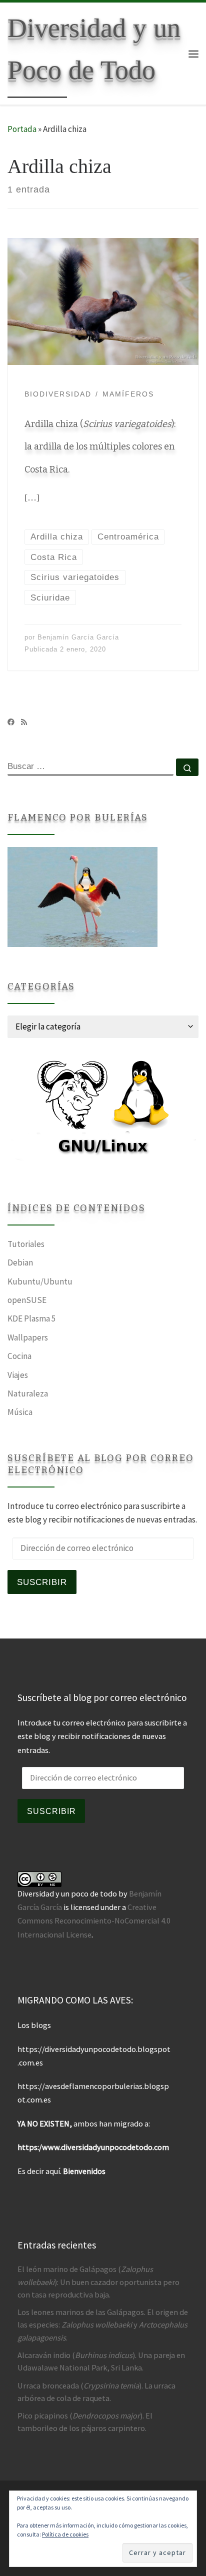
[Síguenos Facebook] (11, 722)
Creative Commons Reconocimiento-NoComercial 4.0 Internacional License (94, 1920)
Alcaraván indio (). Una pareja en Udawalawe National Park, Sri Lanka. (101, 2361)
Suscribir (42, 1582)
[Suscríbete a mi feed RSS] (24, 722)
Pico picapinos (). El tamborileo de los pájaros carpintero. (85, 2422)
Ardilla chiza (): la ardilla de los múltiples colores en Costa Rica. (100, 447)
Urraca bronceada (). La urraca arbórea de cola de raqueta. (96, 2392)
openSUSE (27, 1300)
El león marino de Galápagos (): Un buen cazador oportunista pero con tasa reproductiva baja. (98, 2281)
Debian (20, 1262)
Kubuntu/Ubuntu (40, 1281)
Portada (22, 129)
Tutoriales (26, 1244)
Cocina (19, 1356)
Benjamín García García (78, 637)
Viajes (18, 1375)
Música (20, 1412)
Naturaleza (28, 1393)
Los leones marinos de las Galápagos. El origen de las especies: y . (103, 2324)
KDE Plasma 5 (32, 1318)
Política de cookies (65, 2534)
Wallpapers (28, 1337)
